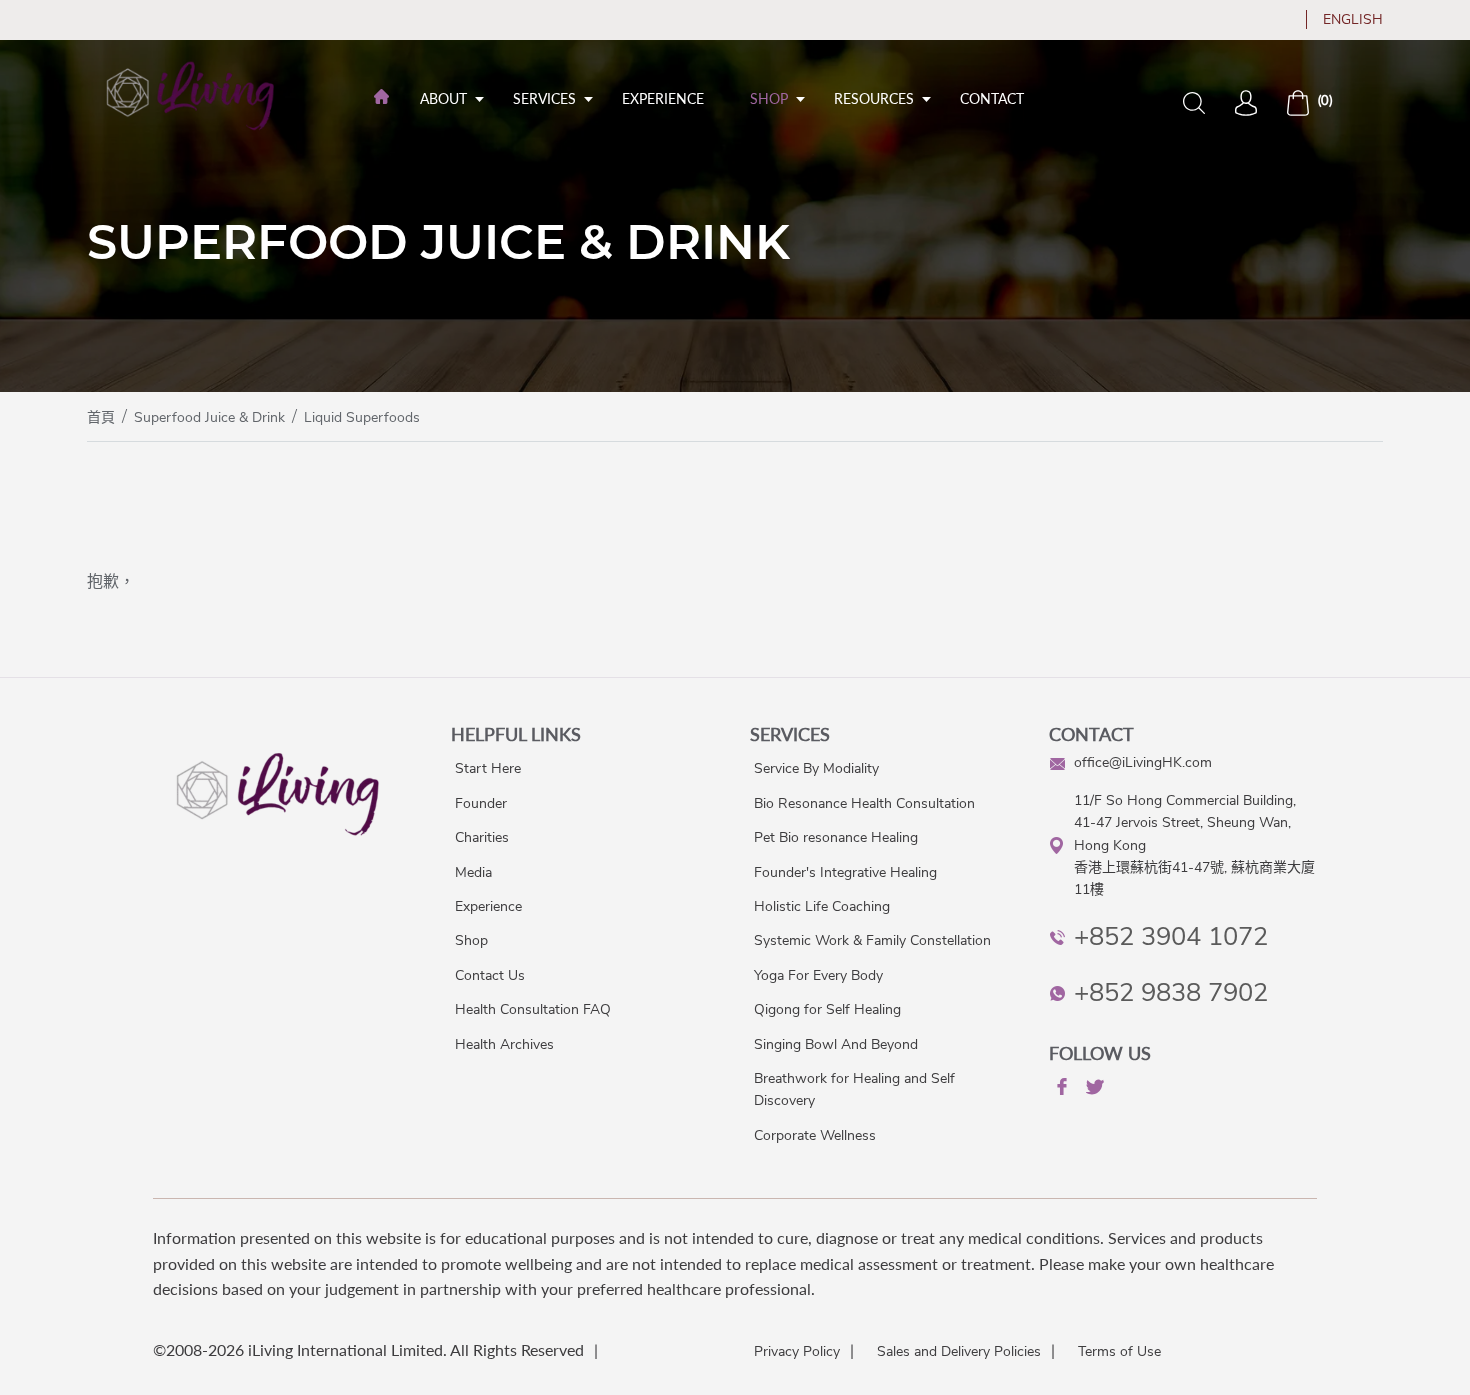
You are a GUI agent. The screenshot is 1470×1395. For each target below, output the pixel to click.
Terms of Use (1119, 1351)
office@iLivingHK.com (1143, 762)
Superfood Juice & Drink (209, 417)
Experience (663, 98)
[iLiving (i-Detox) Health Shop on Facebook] (1060, 1090)
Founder (481, 803)
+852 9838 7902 (1171, 992)
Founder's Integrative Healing (845, 872)
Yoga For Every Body (818, 975)
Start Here (488, 768)
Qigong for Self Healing (827, 1009)
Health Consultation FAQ (533, 1009)
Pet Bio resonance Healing (836, 837)
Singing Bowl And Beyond (836, 1044)
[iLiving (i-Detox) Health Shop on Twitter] (1093, 1090)
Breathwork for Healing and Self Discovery (854, 1089)
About (443, 98)
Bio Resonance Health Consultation (864, 803)
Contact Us (490, 975)
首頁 (101, 417)
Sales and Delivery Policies (959, 1351)
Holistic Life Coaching (822, 906)
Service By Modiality (816, 768)
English (1353, 19)
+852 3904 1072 (1171, 936)
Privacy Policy (797, 1351)
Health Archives (504, 1044)
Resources (874, 98)
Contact (992, 98)
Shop (769, 98)
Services (544, 98)
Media (473, 872)
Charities (482, 837)
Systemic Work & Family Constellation (872, 940)
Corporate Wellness (815, 1135)
